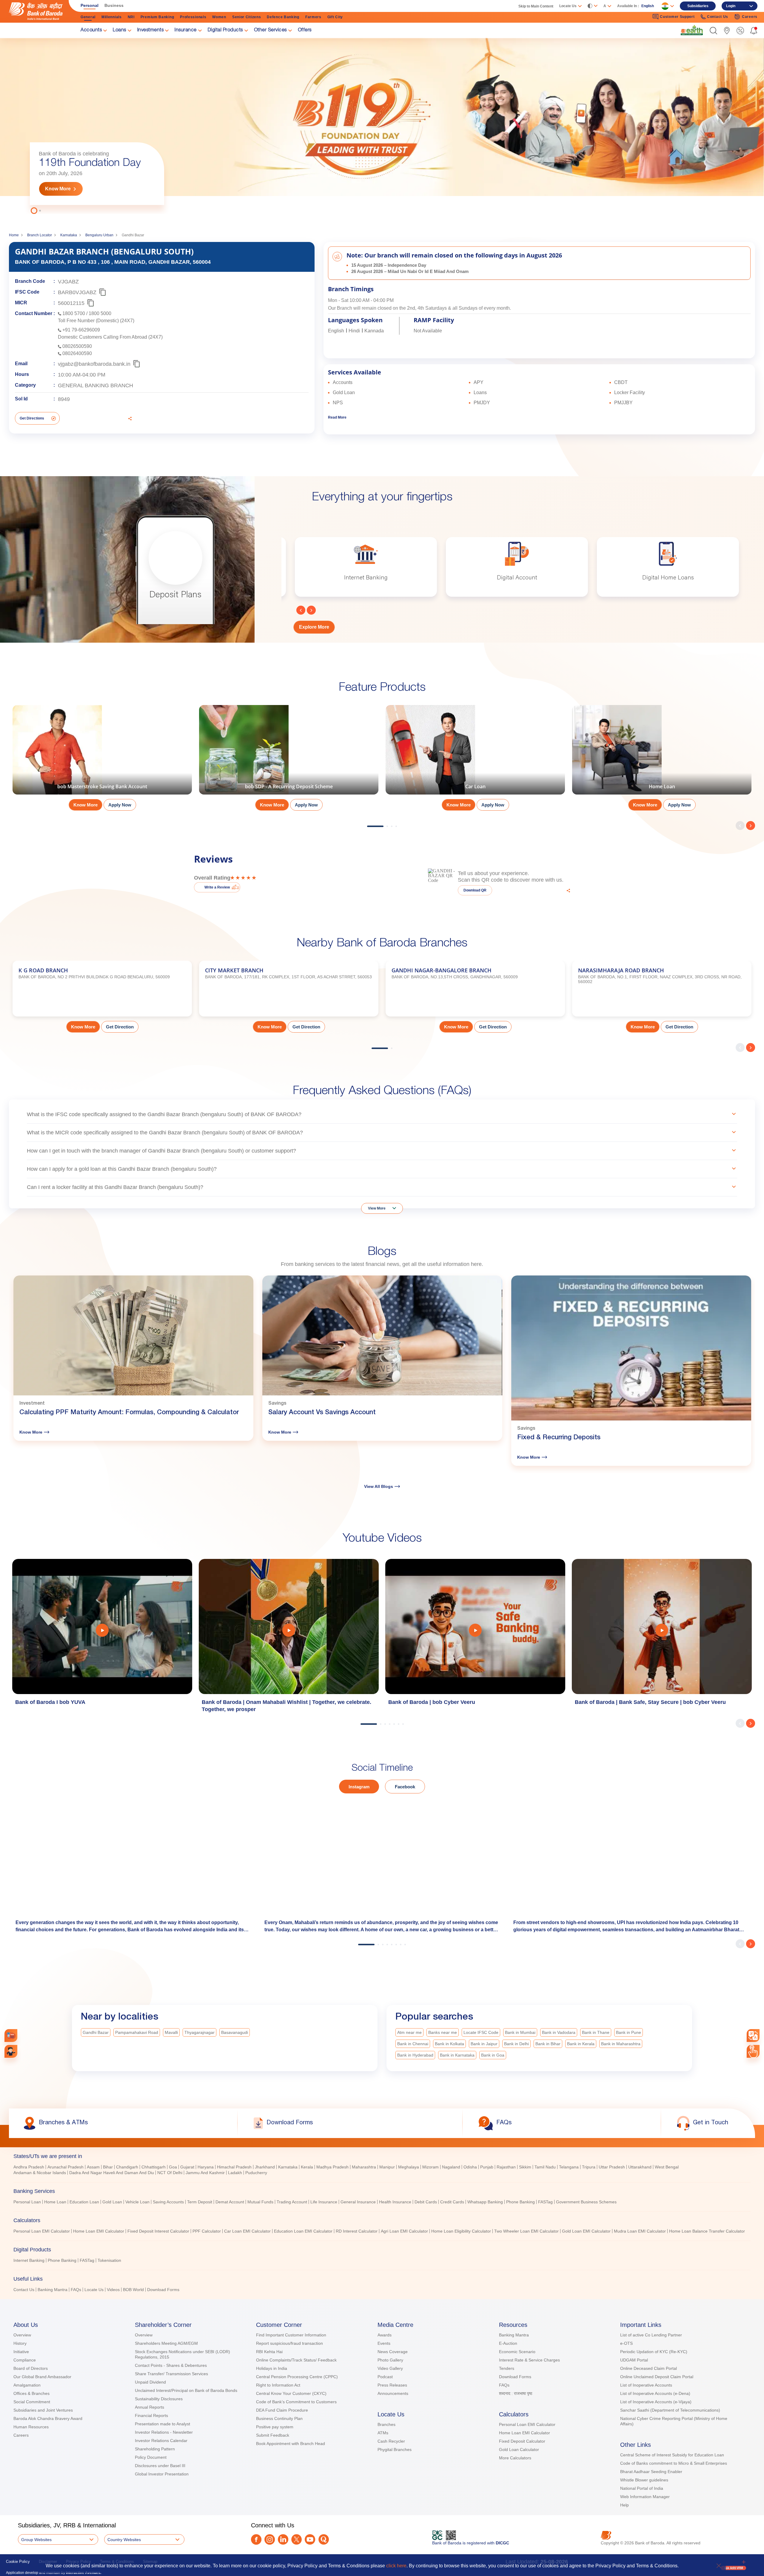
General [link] (88, 17)
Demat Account (230, 2202)
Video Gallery (390, 2368)
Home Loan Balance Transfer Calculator (707, 2231)
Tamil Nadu (545, 2167)
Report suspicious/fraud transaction (289, 2343)
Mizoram (430, 2167)
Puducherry (256, 2173)
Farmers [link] (313, 17)
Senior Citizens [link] (247, 17)
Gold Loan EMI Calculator (586, 2231)
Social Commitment (32, 2402)
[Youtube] (310, 2539)
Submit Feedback (273, 2435)
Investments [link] (151, 30)
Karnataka (69, 235)
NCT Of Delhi (170, 2173)
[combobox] (753, 2036)
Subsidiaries (698, 6)
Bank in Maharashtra (621, 2044)
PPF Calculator (207, 2231)
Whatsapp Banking (485, 2202)
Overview (22, 2335)
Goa (173, 2167)
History (20, 2343)
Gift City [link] (335, 17)
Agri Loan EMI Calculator (404, 2231)
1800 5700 (74, 313)
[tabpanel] (382, 125)
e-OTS (626, 2343)
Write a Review (217, 887)
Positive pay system (275, 2427)
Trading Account (292, 2202)
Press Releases (392, 2385)
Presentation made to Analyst (162, 2424)
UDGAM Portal (634, 2360)
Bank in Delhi (516, 2044)
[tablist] (382, 2220)
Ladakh (235, 2173)
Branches (386, 2424)
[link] (692, 30)
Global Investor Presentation (162, 2474)
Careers (21, 2435)
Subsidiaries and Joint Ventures (43, 2410)
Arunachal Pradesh (66, 2167)
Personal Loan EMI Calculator (42, 2231)
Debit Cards (426, 2202)
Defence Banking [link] (283, 17)
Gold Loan (112, 2202)
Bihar (108, 2167)
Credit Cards (452, 2202)
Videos (113, 2290)
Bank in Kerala (581, 2044)
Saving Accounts (168, 2202)
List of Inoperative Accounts (646, 2385)
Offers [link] (305, 30)
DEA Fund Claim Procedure (282, 2410)
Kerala (307, 2167)
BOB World (133, 2290)
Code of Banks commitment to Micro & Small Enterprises (674, 2463)
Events (384, 2343)
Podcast (385, 2377)
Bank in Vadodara (559, 2032)
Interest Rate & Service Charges (529, 2360)
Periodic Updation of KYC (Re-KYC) (654, 2352)
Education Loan (84, 2202)
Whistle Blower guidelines (644, 2480)
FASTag (545, 2202)
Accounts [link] (91, 30)
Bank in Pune (629, 2032)
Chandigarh (127, 2167)
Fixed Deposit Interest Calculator (158, 2231)
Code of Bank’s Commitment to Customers (296, 2402)
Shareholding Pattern (155, 2449)
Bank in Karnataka (457, 2055)
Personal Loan (27, 2202)
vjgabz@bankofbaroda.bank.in (94, 364)
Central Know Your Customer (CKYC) (291, 2393)
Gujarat (187, 2167)
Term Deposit (200, 2202)
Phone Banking (520, 2202)
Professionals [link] (193, 17)
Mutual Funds (260, 2202)
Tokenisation (109, 2260)
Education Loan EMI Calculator (303, 2231)
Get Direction (120, 1027)
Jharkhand (265, 2167)
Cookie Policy (18, 2562)
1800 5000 (100, 313)
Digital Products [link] (225, 30)
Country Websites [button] (124, 2540)
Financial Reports (151, 2415)
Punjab (487, 2167)
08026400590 (77, 353)
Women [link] (219, 17)
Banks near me (443, 2032)
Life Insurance (324, 2202)
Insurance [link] (186, 30)
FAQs (76, 2290)
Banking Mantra (53, 2290)
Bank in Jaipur (484, 2044)
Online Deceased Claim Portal (649, 2368)
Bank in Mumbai (520, 2032)
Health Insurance (395, 2202)
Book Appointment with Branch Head (291, 2444)
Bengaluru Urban (99, 235)
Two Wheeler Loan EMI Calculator (526, 2231)
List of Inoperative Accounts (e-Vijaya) (656, 2402)
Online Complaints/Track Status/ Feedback (296, 2360)
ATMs (383, 2433)
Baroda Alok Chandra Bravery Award (48, 2418)
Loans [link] (120, 30)
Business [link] (114, 5)
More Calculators (515, 2458)
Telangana (569, 2167)
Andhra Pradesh (29, 2167)
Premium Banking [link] (157, 17)
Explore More (314, 627)
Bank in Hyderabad (415, 2055)
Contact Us (24, 2290)
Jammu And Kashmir (205, 2173)
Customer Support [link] (677, 17)
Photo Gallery (390, 2360)
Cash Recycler (391, 2441)
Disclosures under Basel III (160, 2466)
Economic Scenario (517, 2352)
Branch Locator (40, 235)
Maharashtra (364, 2167)
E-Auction (508, 2343)
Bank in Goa (493, 2055)
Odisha (470, 2167)
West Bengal (667, 2167)
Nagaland (451, 2167)
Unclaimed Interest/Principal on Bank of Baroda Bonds (186, 2390)
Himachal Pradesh (234, 2167)
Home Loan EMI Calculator (99, 2231)
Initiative (21, 2352)
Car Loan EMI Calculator (247, 2231)
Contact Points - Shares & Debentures (171, 2365)
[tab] (382, 2156)
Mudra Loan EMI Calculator (640, 2231)
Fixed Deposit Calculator (522, 2441)
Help (624, 2505)
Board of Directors (31, 2368)
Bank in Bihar (548, 2044)
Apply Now (120, 805)
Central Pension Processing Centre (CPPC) (297, 2377)
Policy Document (151, 2457)
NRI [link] (131, 17)
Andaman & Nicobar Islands (40, 2173)
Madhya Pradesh (332, 2167)
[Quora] (324, 2539)
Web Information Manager (645, 2497)
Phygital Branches (395, 2449)
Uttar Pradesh (612, 2167)
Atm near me (409, 2032)
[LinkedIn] (283, 2539)
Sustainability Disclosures (159, 2399)
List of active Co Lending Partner (651, 2335)
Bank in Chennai (413, 2044)
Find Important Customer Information (291, 2335)
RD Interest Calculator (357, 2231)
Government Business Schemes (586, 2202)
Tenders (507, 2368)
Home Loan (55, 2202)
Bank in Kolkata (449, 2044)
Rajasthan (506, 2167)
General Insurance (358, 2202)
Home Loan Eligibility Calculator (461, 2231)
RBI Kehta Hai (269, 2352)
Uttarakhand (640, 2167)
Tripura (589, 2167)
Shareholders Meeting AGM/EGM (166, 2343)
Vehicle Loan (137, 2202)
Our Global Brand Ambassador (42, 2377)
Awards (385, 2335)
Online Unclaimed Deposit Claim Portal (657, 2377)
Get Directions (32, 418)
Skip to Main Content (536, 6)
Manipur (387, 2167)
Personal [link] (90, 5)
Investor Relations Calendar (161, 2441)
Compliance (25, 2360)
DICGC (502, 2543)
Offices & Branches (31, 2393)
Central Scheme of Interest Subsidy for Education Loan (672, 2455)
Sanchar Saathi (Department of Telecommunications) (670, 2410)
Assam (93, 2167)
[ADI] (11, 2051)
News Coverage (393, 2352)
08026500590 (77, 346)
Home (14, 235)
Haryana (206, 2167)
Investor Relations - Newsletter (164, 2432)
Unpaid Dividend (150, 2382)
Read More (337, 417)
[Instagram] (270, 2539)
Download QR (475, 890)
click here (396, 2566)
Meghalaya (409, 2167)
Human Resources (31, 2427)
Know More (58, 189)
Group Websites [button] (36, 2540)
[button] (713, 31)
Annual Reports (150, 2407)
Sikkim (525, 2167)
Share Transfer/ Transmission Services (171, 2374)
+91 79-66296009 (81, 330)
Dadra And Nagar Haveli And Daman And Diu (112, 2173)
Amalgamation (27, 2385)
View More (377, 1208)
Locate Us (94, 2290)
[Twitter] (296, 2539)
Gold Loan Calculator (519, 2449)
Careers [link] (750, 17)
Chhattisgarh (154, 2167)
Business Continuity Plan (279, 2418)
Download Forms (163, 2290)
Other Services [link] (270, 30)
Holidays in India (272, 2368)
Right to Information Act (278, 2385)
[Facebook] (256, 2539)
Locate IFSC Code (481, 2032)
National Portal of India (642, 2488)
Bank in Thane (596, 2032)
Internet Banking (29, 2260)
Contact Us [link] (718, 17)
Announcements (393, 2393)
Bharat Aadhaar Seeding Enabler (651, 2472)
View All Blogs (379, 1486)
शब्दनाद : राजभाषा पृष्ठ (516, 2393)
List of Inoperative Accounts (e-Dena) (655, 2393)
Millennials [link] (112, 17)
